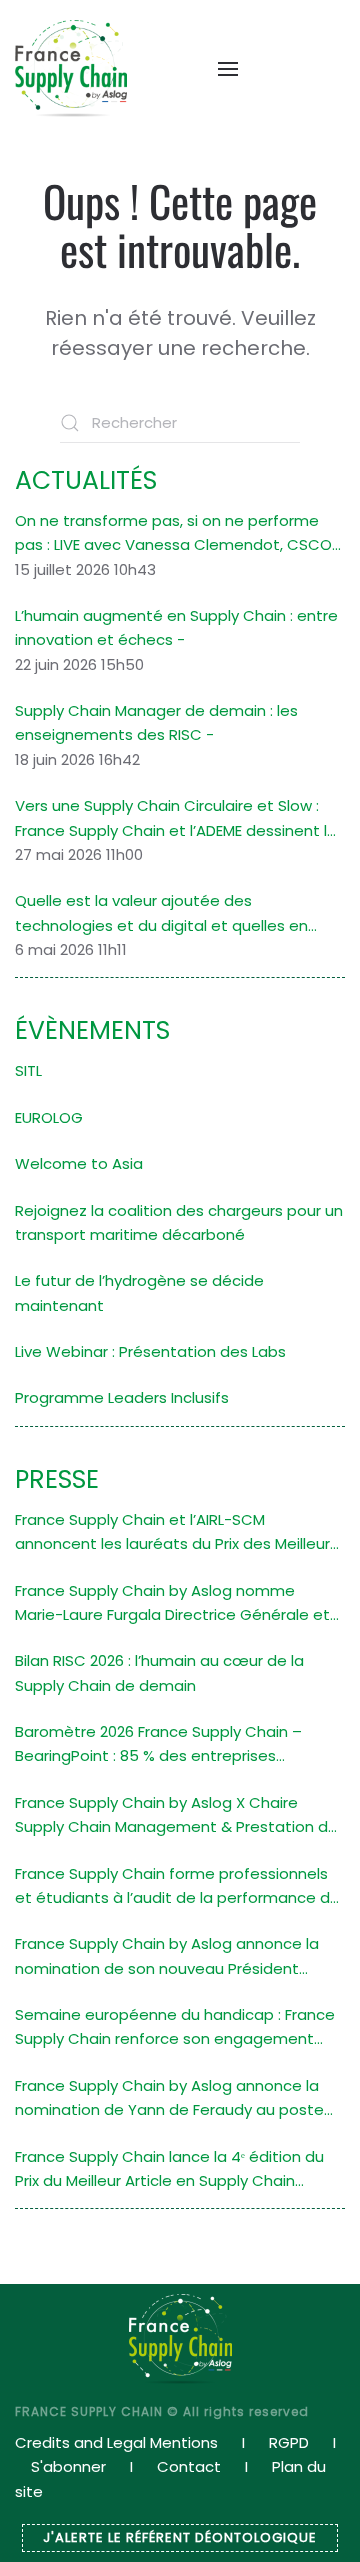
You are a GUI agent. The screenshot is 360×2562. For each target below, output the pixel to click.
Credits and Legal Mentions (116, 2442)
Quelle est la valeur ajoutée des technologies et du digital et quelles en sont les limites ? (161, 914)
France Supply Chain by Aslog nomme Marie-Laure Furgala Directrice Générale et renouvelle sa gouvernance (172, 1604)
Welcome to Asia (79, 1163)
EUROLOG (49, 1117)
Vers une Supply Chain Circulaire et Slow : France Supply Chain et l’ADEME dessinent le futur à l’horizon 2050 (176, 819)
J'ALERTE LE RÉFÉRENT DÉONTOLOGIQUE (180, 2537)
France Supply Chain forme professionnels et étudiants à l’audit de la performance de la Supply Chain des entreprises (177, 1887)
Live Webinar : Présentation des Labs (150, 1351)
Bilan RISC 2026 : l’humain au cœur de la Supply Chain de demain (159, 1672)
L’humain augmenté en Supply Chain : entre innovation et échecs (176, 627)
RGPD (289, 2442)
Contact (189, 2466)
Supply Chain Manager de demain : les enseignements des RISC (156, 722)
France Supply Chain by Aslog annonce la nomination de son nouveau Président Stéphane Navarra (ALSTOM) (167, 1957)
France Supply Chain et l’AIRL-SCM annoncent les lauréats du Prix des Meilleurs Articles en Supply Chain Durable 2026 (176, 1533)
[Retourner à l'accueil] (71, 68)
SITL (28, 1070)
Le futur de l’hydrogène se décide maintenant (139, 1292)
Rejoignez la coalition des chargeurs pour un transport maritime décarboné (179, 1222)
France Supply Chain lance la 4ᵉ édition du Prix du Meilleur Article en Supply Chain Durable (169, 2170)
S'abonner (68, 2466)
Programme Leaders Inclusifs (122, 1397)
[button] (218, 69)
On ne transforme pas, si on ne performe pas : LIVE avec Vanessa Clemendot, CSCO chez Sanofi (173, 534)
